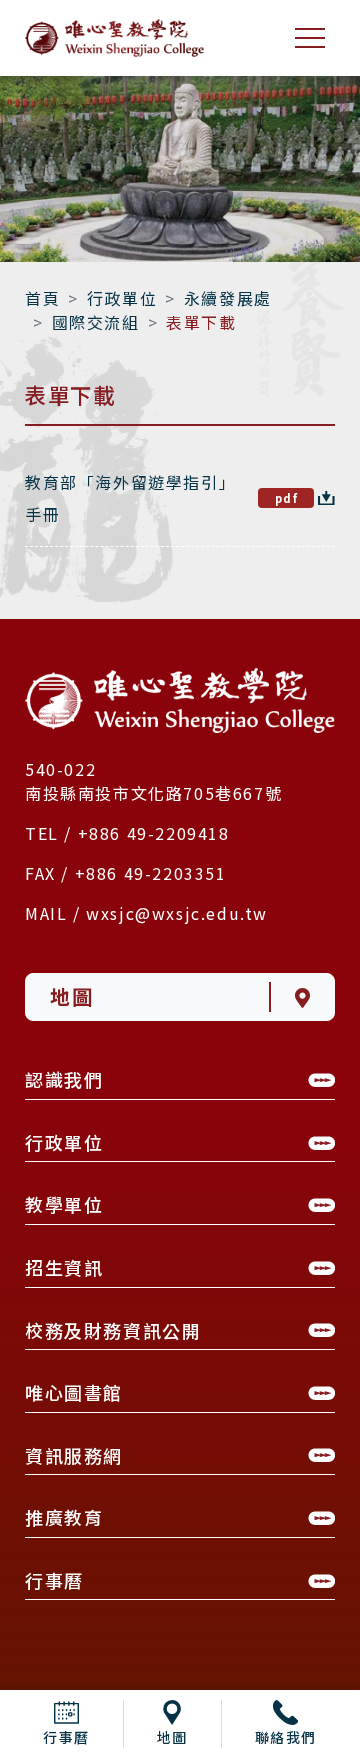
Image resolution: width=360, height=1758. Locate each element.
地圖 (172, 1737)
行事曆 (66, 1737)
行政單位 (122, 298)
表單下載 (201, 322)
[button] (180, 1084)
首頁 (42, 298)
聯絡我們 (286, 1737)
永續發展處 (228, 298)
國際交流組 (96, 322)
